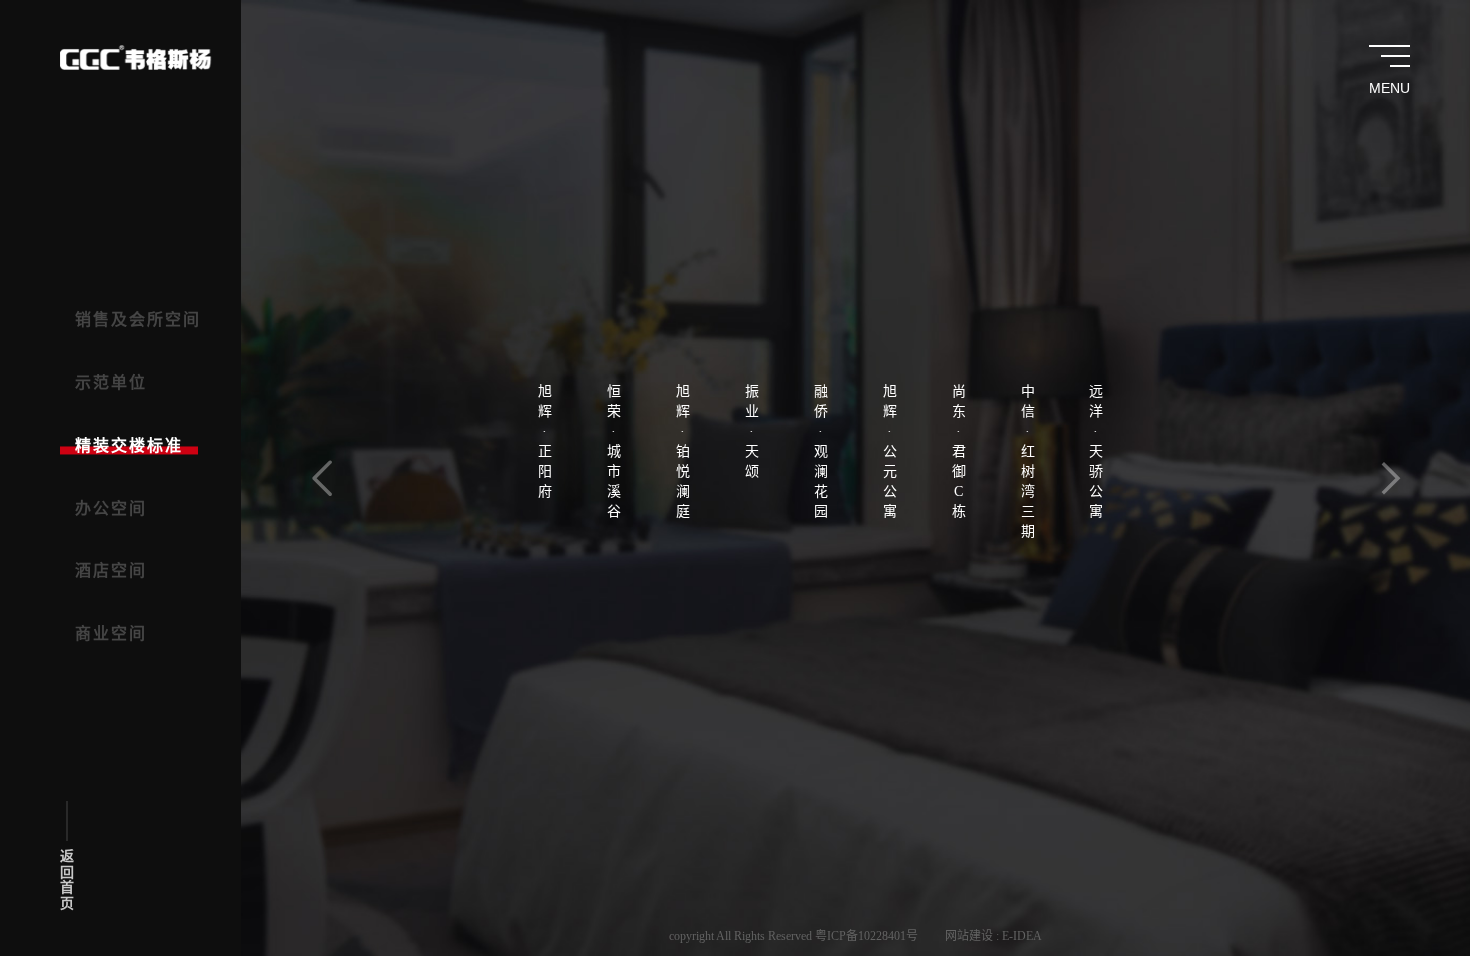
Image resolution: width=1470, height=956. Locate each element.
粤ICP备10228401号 (866, 936)
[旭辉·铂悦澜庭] (683, 273)
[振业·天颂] (752, 253)
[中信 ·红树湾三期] (1028, 283)
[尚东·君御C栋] (959, 273)
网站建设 (969, 936)
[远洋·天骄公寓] (1096, 273)
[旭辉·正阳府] (545, 263)
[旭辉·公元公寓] (890, 273)
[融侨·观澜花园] (821, 273)
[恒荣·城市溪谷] (614, 273)
